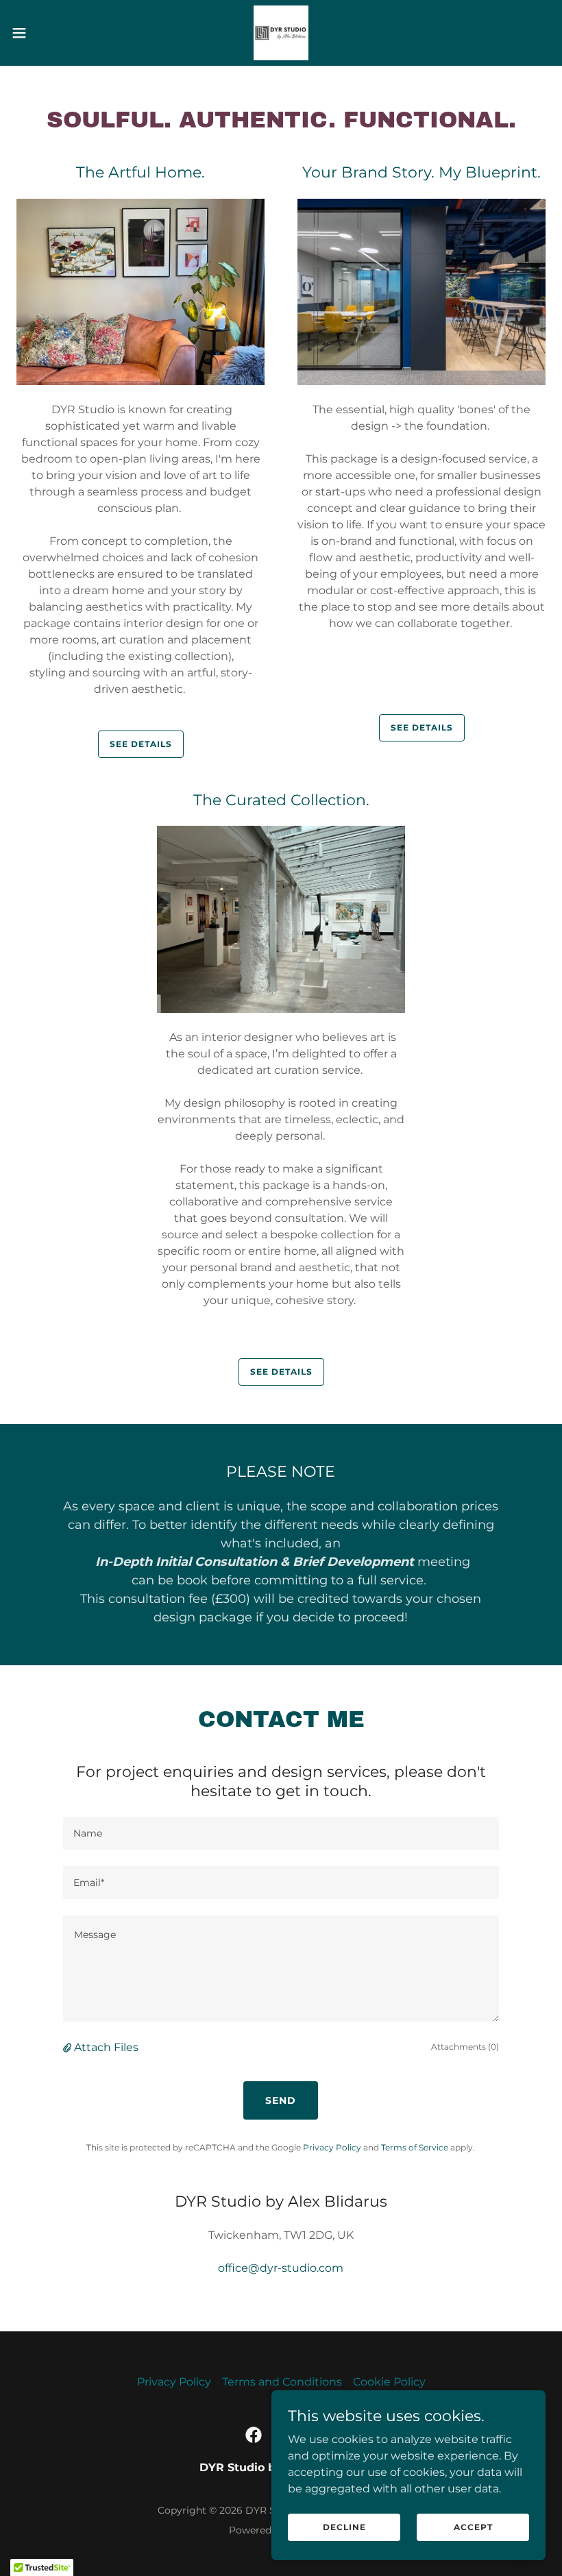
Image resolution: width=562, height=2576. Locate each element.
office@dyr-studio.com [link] (281, 2268)
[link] (281, 33)
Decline (344, 2527)
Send (281, 2100)
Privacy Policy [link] (332, 2147)
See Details (141, 744)
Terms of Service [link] (415, 2147)
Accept (473, 2527)
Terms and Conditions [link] (282, 2382)
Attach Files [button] (106, 2047)
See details (422, 727)
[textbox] (281, 1833)
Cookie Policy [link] (389, 2382)
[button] (47, 33)
